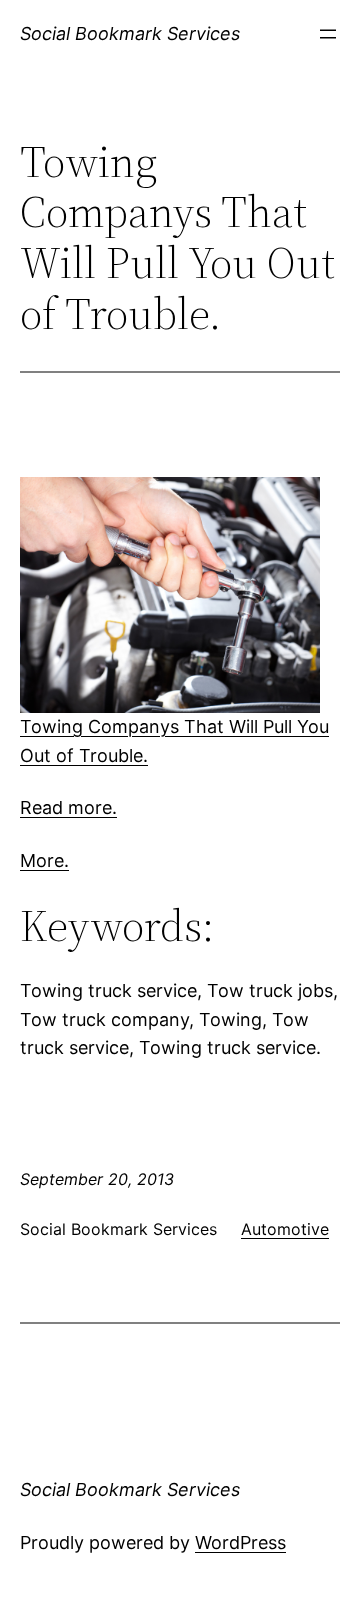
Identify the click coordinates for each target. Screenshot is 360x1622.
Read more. (68, 807)
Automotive (285, 1229)
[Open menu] (328, 34)
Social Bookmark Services (130, 33)
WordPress (240, 1542)
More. (44, 860)
